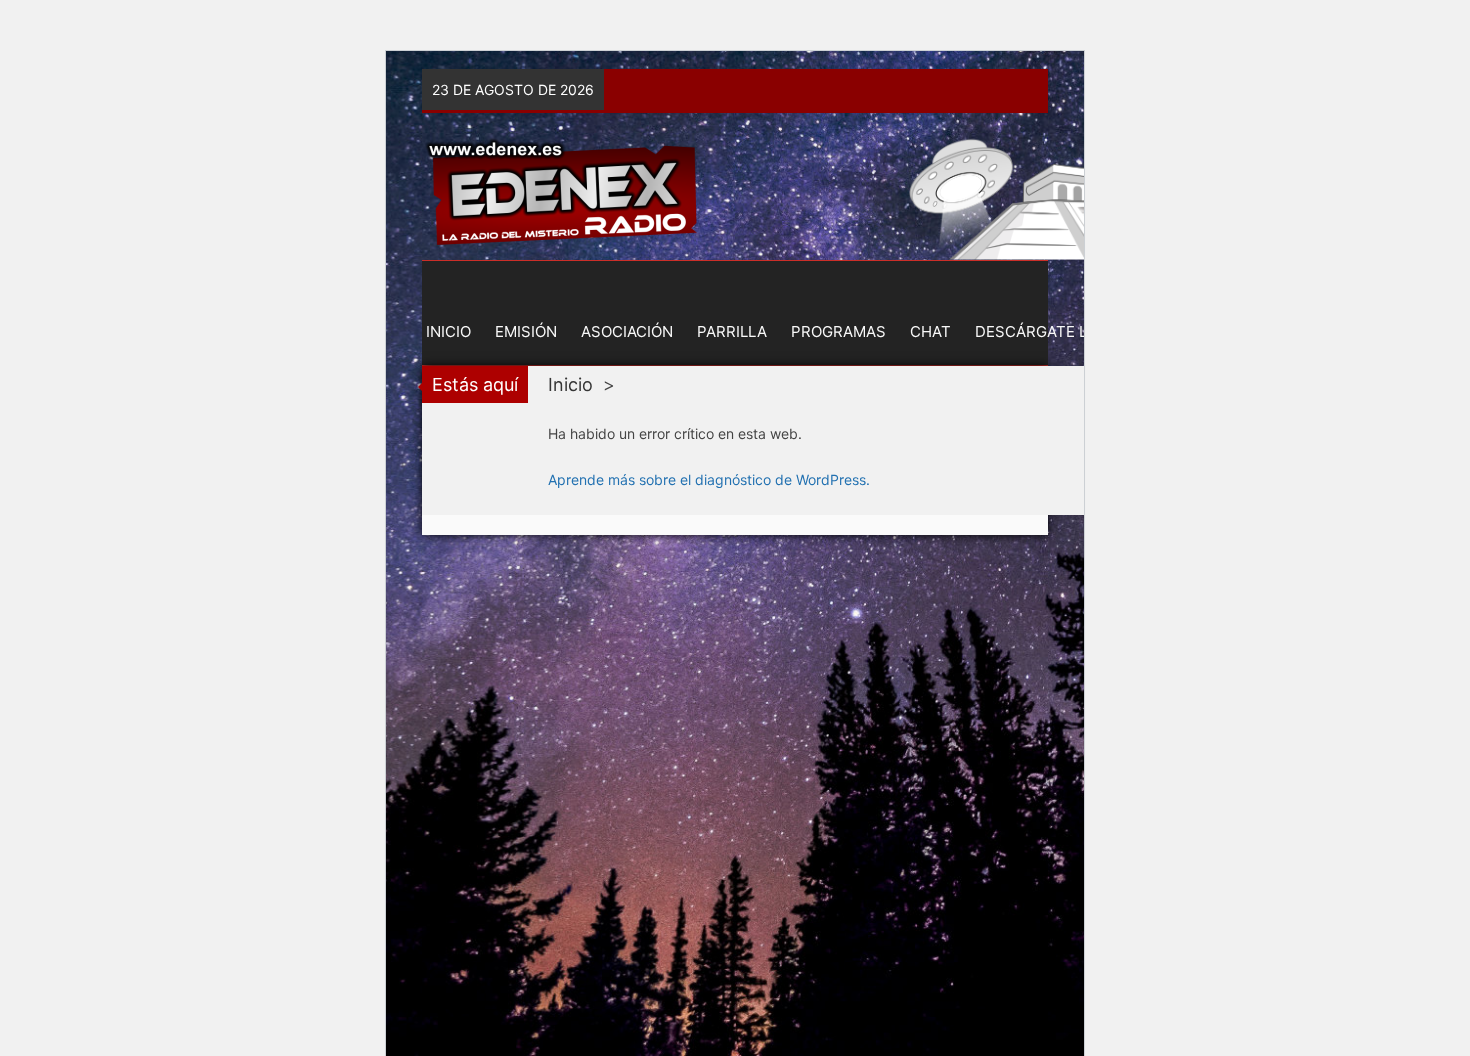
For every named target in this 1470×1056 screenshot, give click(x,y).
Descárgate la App (1053, 331)
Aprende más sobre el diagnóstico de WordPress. (709, 479)
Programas (838, 331)
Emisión (526, 331)
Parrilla (732, 331)
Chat (930, 331)
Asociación (627, 331)
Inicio (448, 331)
